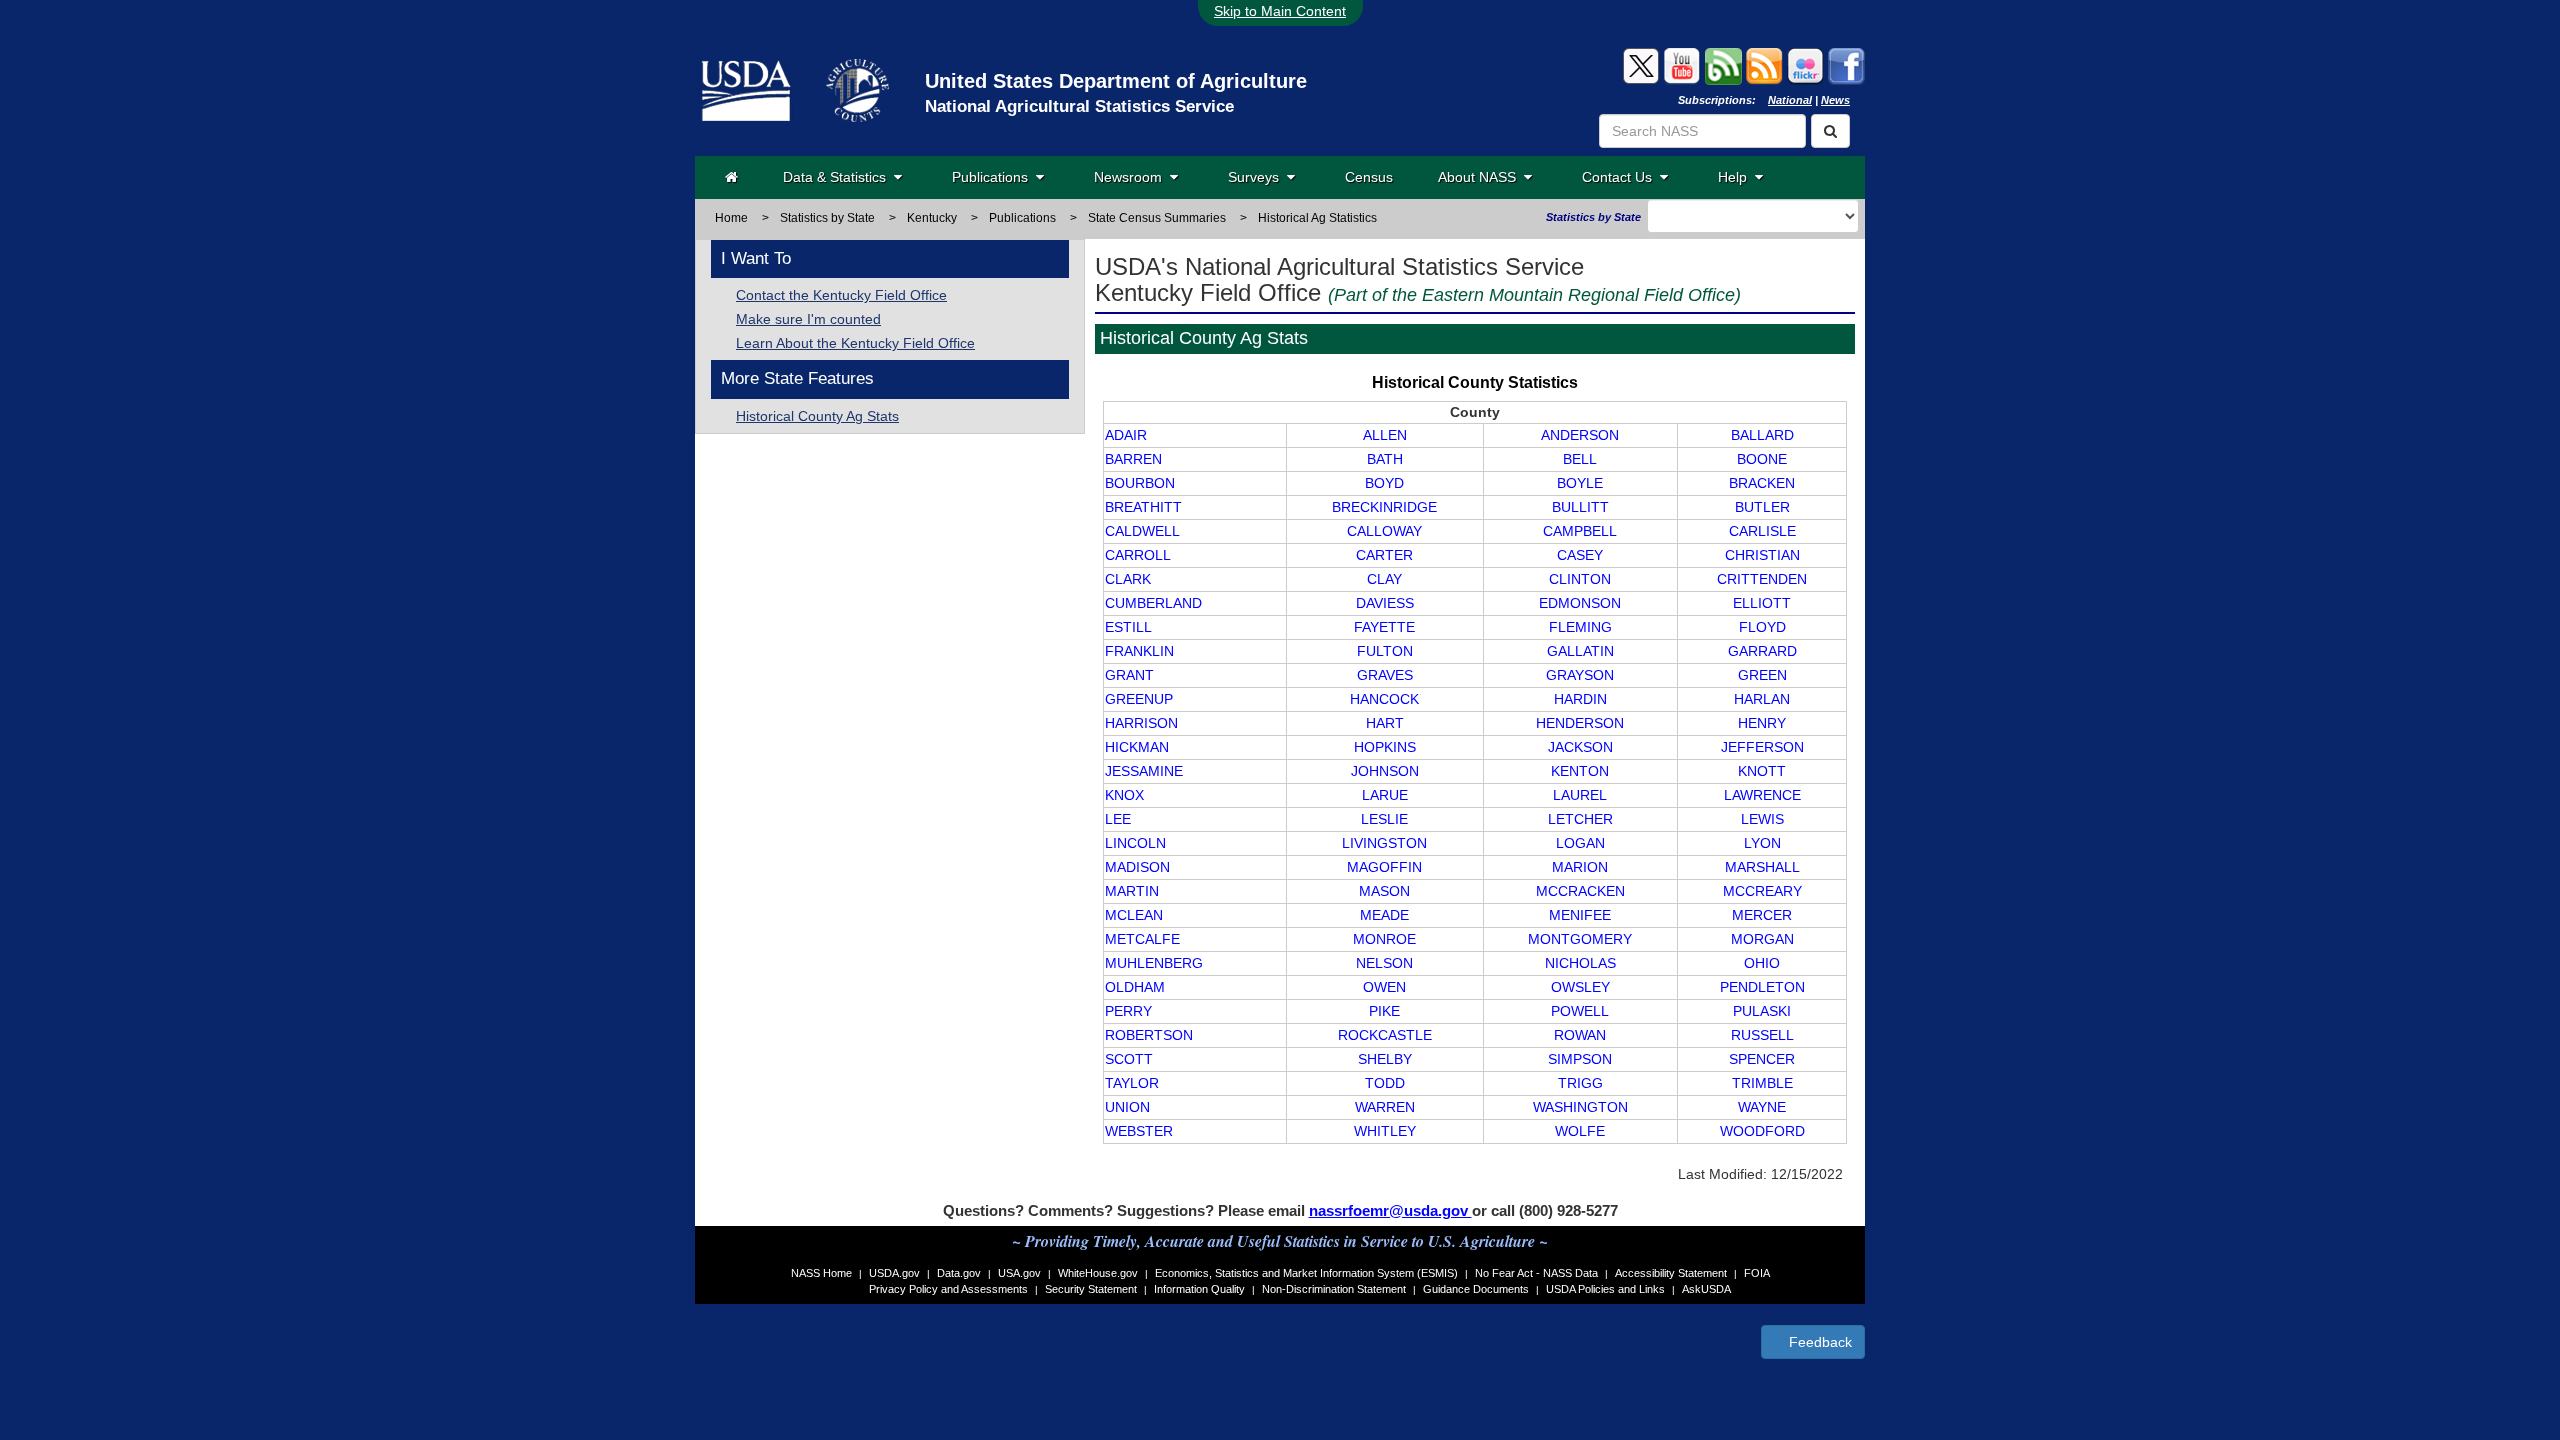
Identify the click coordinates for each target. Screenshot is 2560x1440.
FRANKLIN (1139, 651)
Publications (994, 177)
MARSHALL (1762, 867)
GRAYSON (1580, 675)
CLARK (1128, 579)
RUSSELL (1762, 1035)
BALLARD (1762, 435)
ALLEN (1385, 435)
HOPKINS (1385, 747)
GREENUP (1139, 699)
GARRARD (1762, 651)
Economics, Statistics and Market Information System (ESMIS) (1306, 1273)
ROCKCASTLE (1385, 1035)
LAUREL (1580, 795)
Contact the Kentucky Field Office (841, 295)
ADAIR (1126, 435)
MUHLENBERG (1154, 963)
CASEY (1580, 555)
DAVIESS (1385, 603)
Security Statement (1091, 1289)
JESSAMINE (1144, 771)
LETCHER (1580, 819)
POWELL (1580, 1011)
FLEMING (1580, 627)
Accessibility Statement (1671, 1273)
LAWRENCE (1762, 795)
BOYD (1384, 483)
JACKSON (1580, 747)
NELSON (1384, 963)
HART (1385, 723)
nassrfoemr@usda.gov (1390, 1210)
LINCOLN (1135, 843)
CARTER (1384, 555)
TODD (1385, 1083)
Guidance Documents (1476, 1289)
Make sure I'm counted (808, 319)
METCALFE (1142, 939)
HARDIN (1580, 699)
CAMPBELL (1580, 531)
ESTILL (1128, 627)
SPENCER (1762, 1059)
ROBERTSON (1149, 1035)
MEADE (1384, 915)
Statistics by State (827, 218)
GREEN (1762, 675)
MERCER (1762, 915)
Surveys (1257, 177)
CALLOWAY (1384, 531)
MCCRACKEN (1580, 891)
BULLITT (1580, 507)
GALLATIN (1580, 651)
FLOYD (1762, 627)
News (1835, 100)
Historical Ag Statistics (1317, 218)
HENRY (1762, 723)
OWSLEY (1580, 987)
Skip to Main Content (1280, 11)
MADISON (1137, 867)
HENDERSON (1580, 723)
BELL (1580, 459)
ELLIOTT (1762, 603)
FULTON (1385, 651)
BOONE (1762, 459)
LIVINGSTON (1384, 843)
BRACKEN (1762, 483)
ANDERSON (1580, 435)
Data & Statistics (838, 177)
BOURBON (1140, 483)
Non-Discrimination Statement (1334, 1289)
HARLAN (1762, 699)
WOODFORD (1762, 1131)
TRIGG (1580, 1083)
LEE (1118, 819)
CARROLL (1138, 555)
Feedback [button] (1818, 1342)
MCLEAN (1134, 915)
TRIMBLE (1762, 1083)
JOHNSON (1385, 771)
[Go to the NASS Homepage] (731, 177)
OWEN (1384, 987)
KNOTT (1762, 771)
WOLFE (1580, 1131)
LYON (1762, 843)
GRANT (1129, 675)
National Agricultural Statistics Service (1079, 106)
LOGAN (1580, 843)
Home (731, 218)
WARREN (1385, 1107)
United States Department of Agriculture (1116, 81)
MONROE (1384, 939)
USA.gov (1019, 1273)
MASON (1384, 891)
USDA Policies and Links (1605, 1289)
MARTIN (1132, 891)
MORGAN (1762, 939)
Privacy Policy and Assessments (948, 1289)
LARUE (1385, 795)
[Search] (1830, 131)
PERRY (1128, 1011)
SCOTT (1129, 1059)
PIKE (1384, 1011)
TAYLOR (1132, 1083)
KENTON (1580, 771)
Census (1369, 177)
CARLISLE (1762, 531)
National (1790, 100)
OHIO (1762, 963)
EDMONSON (1580, 603)
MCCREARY (1762, 891)
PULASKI (1762, 1011)
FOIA (1757, 1273)
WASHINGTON (1580, 1107)
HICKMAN (1137, 747)
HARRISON (1141, 723)
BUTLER (1762, 507)
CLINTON (1580, 579)
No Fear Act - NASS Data (1536, 1273)
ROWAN (1580, 1035)
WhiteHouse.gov (1098, 1273)
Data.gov (959, 1273)
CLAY (1384, 579)
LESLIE (1384, 819)
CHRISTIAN (1762, 555)
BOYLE (1580, 483)
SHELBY (1385, 1059)
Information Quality (1199, 1289)
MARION (1580, 867)
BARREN (1133, 459)
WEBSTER (1139, 1131)
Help (1736, 177)
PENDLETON (1762, 987)
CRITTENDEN (1762, 579)
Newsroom (1132, 177)
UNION (1127, 1107)
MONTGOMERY (1580, 939)
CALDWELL (1142, 531)
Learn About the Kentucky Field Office (855, 343)
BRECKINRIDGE (1384, 507)
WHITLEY (1385, 1131)
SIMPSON (1580, 1059)
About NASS (1481, 177)
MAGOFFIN (1384, 867)
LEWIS (1762, 819)
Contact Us (1621, 177)
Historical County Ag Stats (817, 416)
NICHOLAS (1580, 963)
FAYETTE (1384, 627)
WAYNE (1762, 1107)
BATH (1385, 459)
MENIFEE (1580, 915)
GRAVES (1385, 675)
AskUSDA (1706, 1289)
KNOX (1124, 795)
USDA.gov (894, 1273)
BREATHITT (1143, 507)
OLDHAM (1135, 987)
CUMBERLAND (1153, 603)
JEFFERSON (1762, 747)
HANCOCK (1384, 699)
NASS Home (821, 1273)
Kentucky (932, 218)
